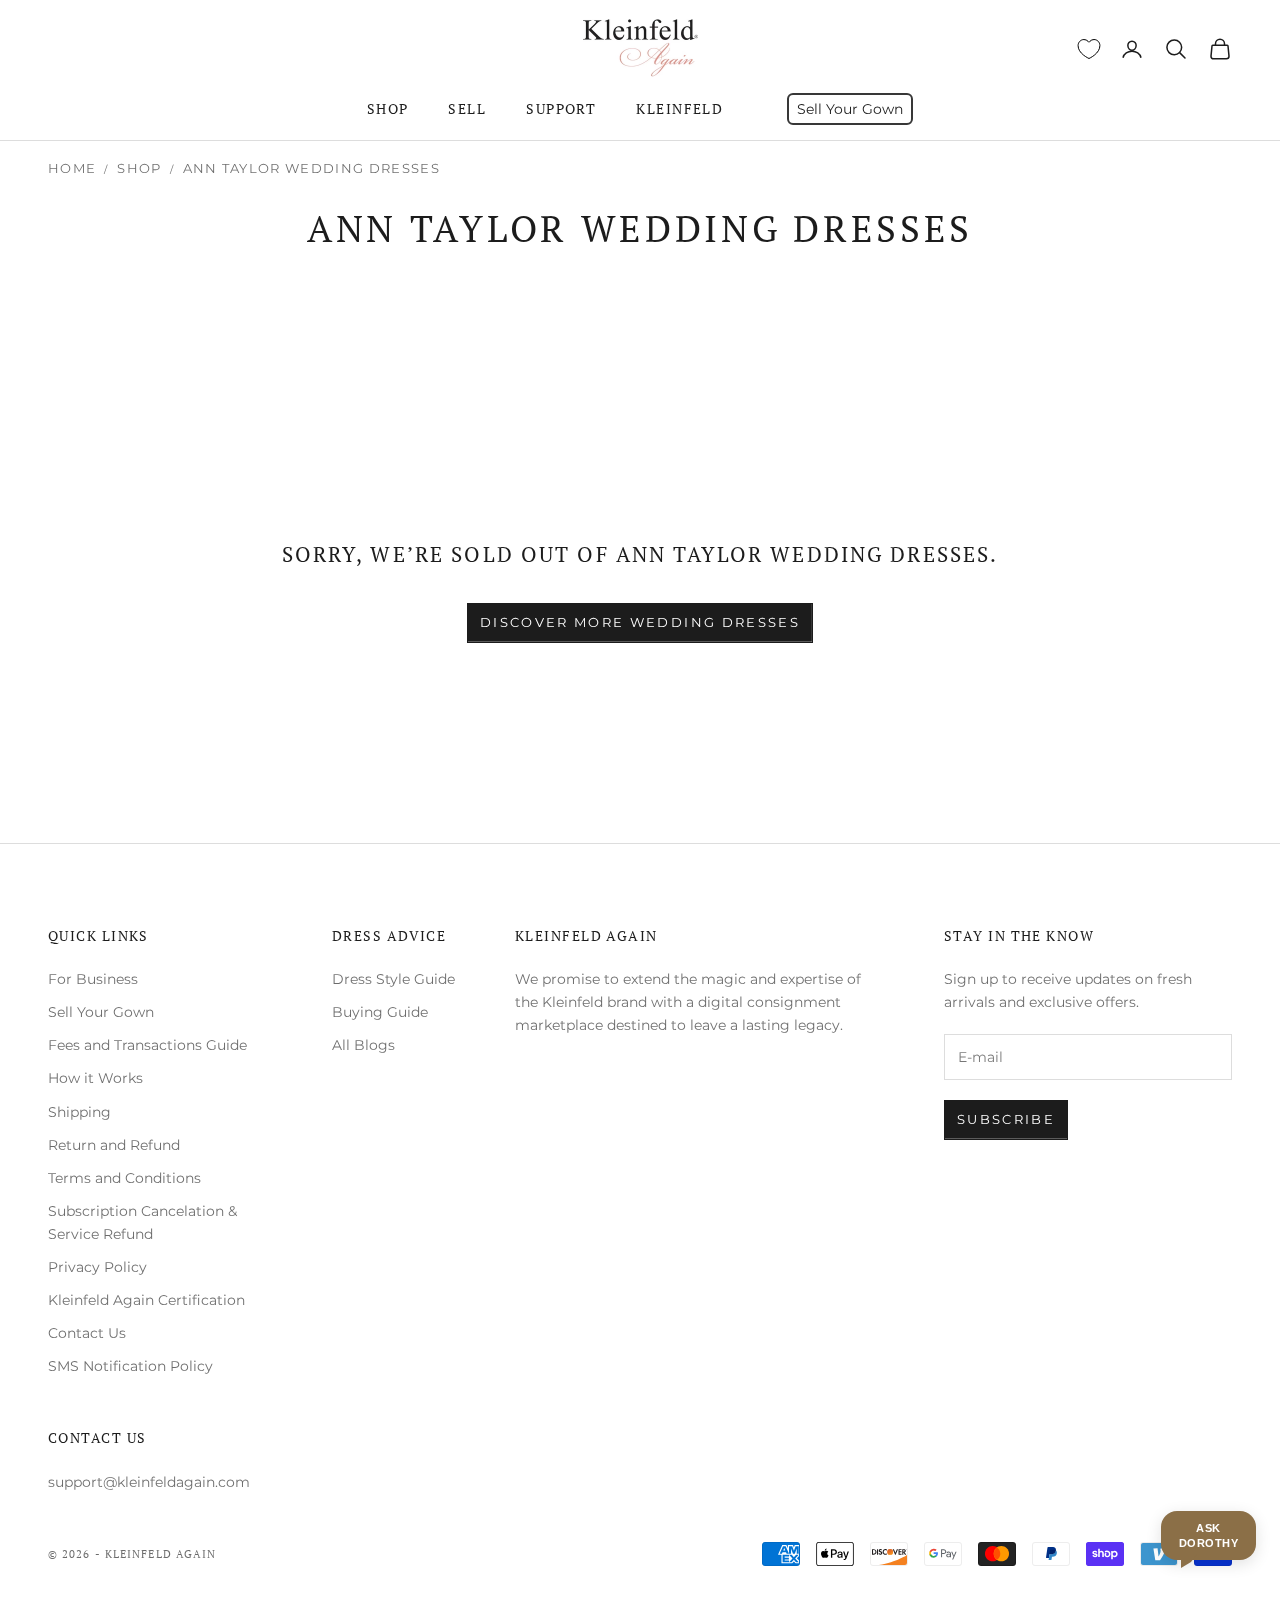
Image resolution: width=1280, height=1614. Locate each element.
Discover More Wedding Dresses (640, 622)
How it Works (95, 1078)
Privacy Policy (97, 1267)
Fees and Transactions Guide (147, 1045)
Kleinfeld (679, 108)
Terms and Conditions (124, 1178)
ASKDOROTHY (1208, 1535)
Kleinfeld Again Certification (146, 1300)
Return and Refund (114, 1145)
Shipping (79, 1112)
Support (561, 108)
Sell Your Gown (850, 109)
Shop (388, 108)
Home (72, 168)
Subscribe (1006, 1119)
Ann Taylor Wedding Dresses (311, 168)
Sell (467, 108)
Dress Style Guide (393, 979)
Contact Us (87, 1333)
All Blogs (363, 1045)
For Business (93, 979)
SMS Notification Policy (130, 1366)
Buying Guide (380, 1012)
